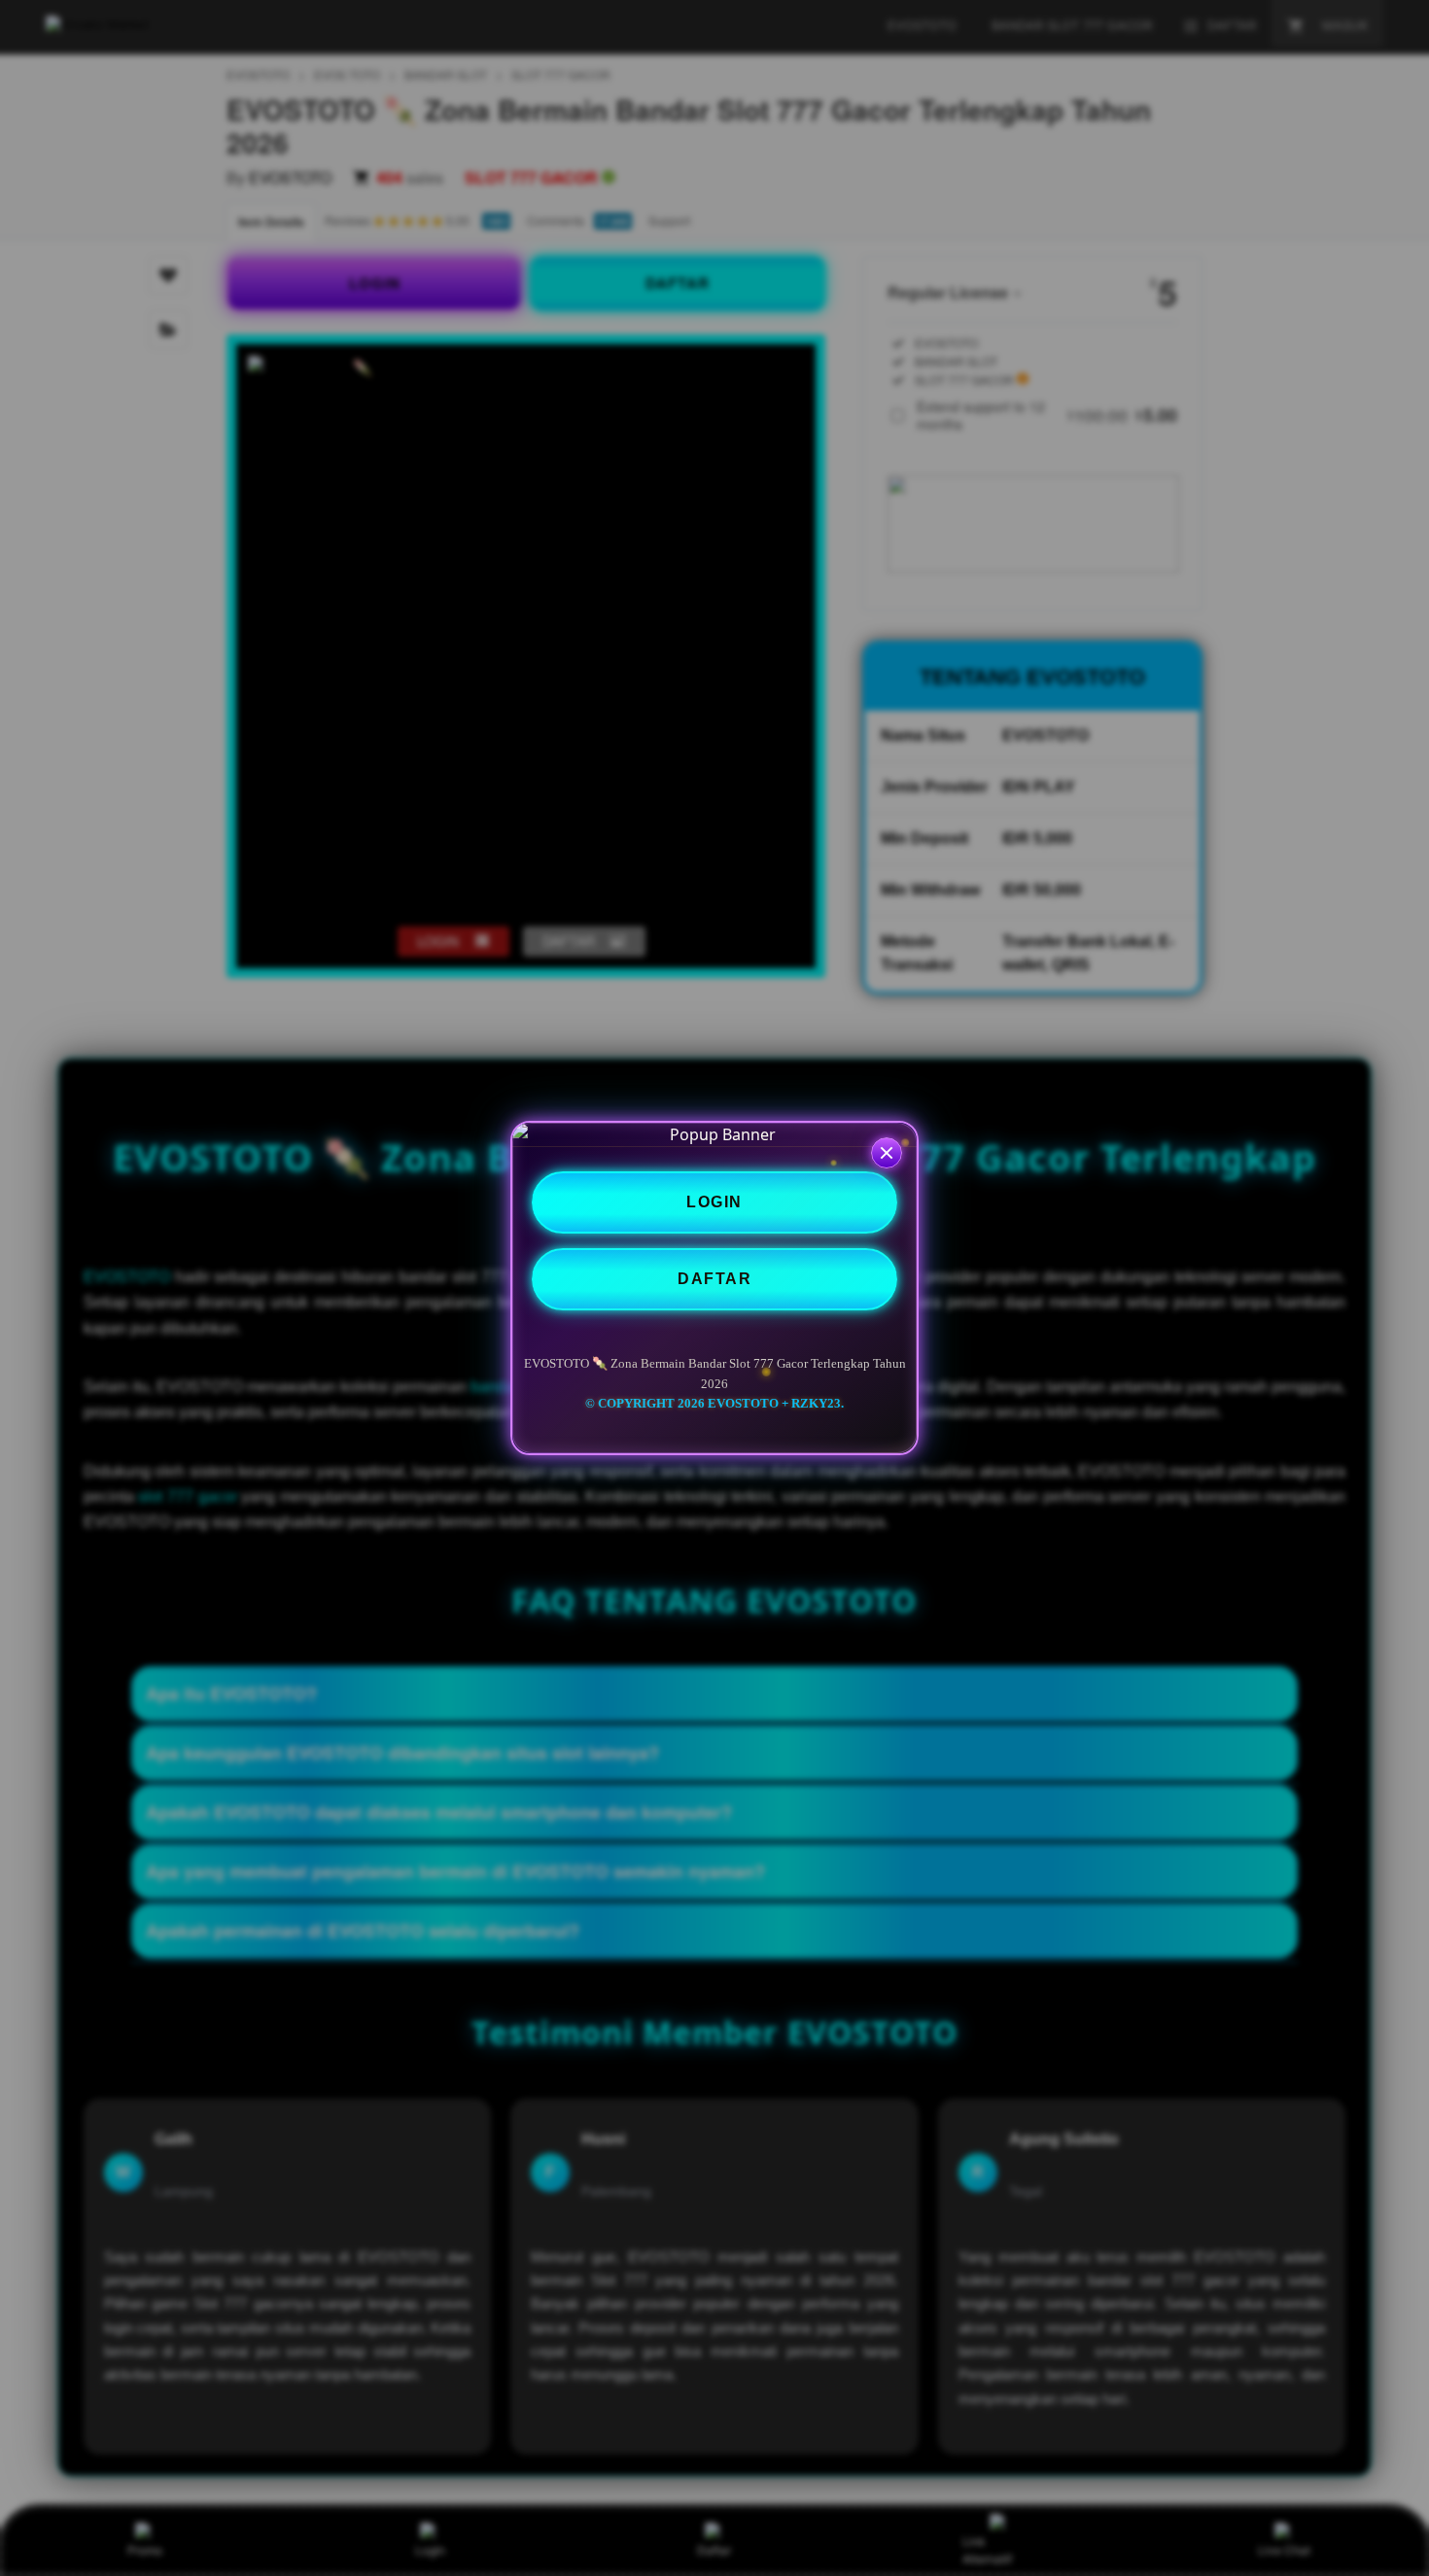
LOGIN (714, 1202)
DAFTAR (714, 1279)
